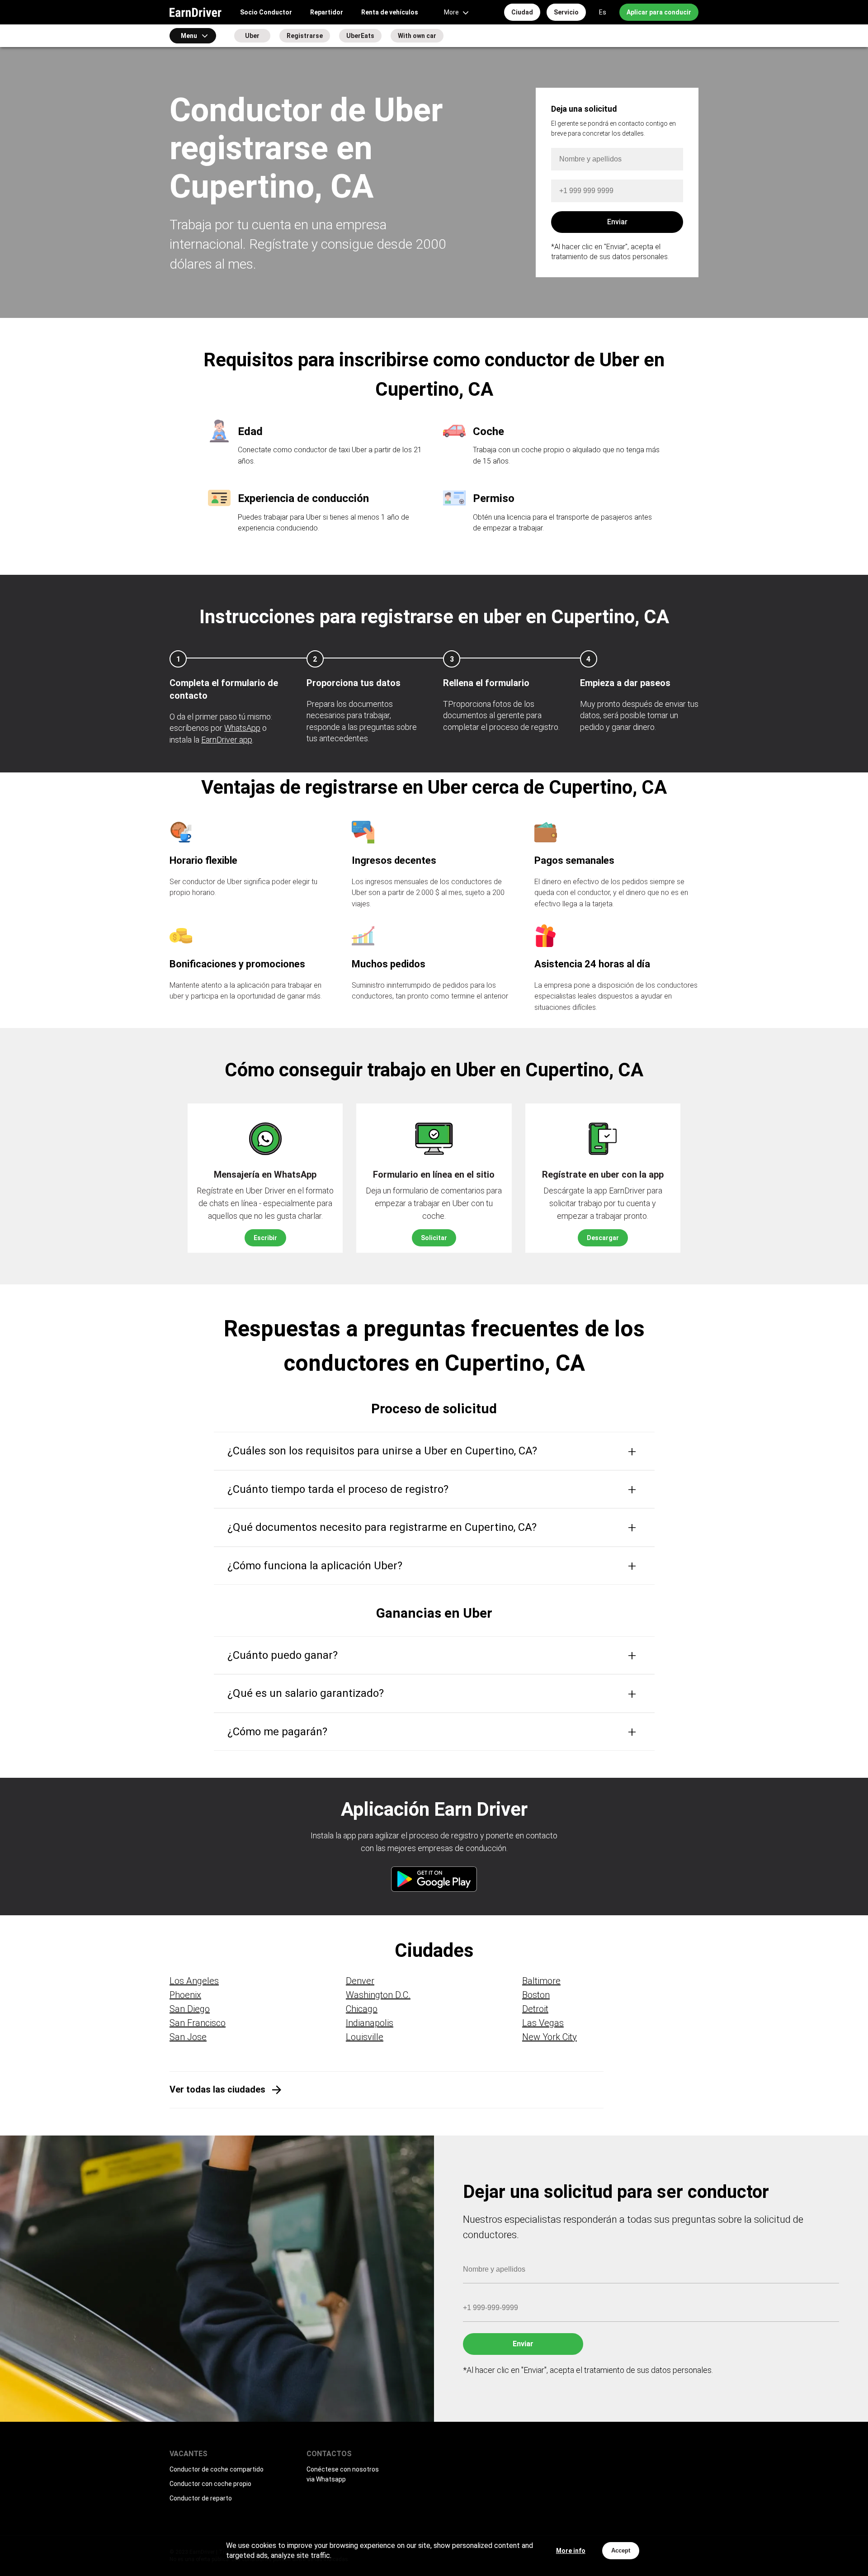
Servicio (566, 12)
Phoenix (185, 1995)
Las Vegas (543, 2023)
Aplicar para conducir (659, 12)
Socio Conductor (266, 12)
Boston (536, 1995)
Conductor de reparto (201, 2498)
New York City (550, 2037)
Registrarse (305, 36)
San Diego (190, 2009)
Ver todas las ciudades (217, 2089)
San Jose (188, 2037)
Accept (621, 2550)
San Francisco (198, 2023)
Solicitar (434, 1238)
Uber (252, 36)
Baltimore (541, 1981)
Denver (360, 1981)
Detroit (535, 2009)
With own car (417, 36)
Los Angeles (194, 1981)
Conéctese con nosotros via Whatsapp (343, 2474)
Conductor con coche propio (210, 2484)
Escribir (265, 1238)
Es (603, 12)
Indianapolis (370, 2023)
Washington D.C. (378, 1995)
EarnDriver (196, 12)
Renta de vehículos (390, 12)
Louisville (365, 2037)
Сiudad (522, 12)
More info (571, 2551)
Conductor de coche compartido (217, 2469)
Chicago (362, 2009)
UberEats (360, 36)
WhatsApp (242, 728)
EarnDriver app (227, 740)
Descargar (603, 1238)
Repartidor (327, 12)
